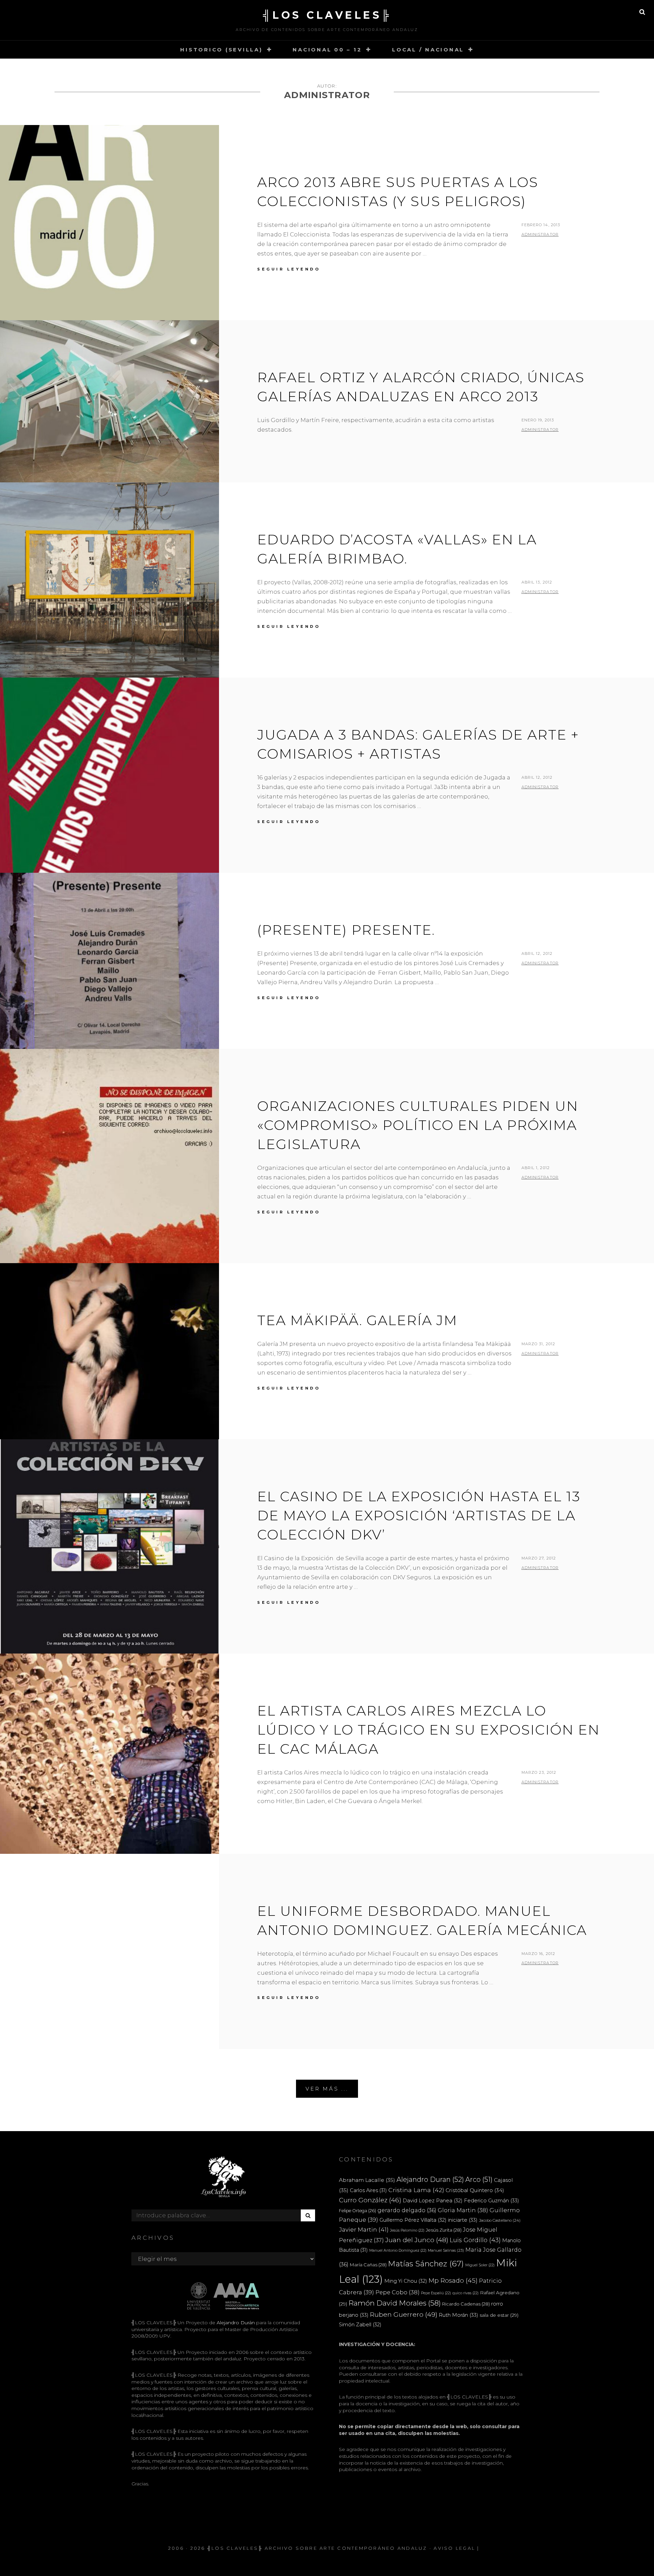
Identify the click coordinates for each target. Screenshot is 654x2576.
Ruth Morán (458, 2315)
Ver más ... (327, 2089)
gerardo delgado (407, 2210)
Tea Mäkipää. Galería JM (357, 1320)
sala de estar (499, 2315)
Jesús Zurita (444, 2230)
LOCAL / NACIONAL (428, 50)
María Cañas (368, 2265)
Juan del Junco (417, 2240)
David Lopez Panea (433, 2201)
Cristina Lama (416, 2190)
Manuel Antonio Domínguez (398, 2251)
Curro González (370, 2200)
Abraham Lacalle (367, 2180)
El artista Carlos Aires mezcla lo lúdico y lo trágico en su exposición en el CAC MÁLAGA (429, 1730)
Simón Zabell (360, 2325)
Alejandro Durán (235, 2323)
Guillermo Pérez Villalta (413, 2220)
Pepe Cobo (398, 2292)
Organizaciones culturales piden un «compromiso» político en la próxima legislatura (418, 1125)
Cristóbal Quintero (475, 2190)
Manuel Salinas (446, 2250)
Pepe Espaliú (436, 2293)
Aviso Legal (454, 2548)
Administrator (540, 234)
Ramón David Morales (395, 2303)
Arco (479, 2179)
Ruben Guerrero (404, 2314)
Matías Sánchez (426, 2264)
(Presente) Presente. (346, 930)
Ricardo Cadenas (466, 2304)
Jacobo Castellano (500, 2220)
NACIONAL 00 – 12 (327, 50)
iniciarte (463, 2220)
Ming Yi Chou (406, 2281)
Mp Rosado (453, 2280)
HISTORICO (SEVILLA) (221, 50)
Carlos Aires (368, 2190)
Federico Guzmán (492, 2200)
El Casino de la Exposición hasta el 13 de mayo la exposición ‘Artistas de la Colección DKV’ (419, 1515)
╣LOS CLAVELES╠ (327, 15)
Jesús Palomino (407, 2230)
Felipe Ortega (357, 2211)
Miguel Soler (480, 2265)
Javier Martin (364, 2229)
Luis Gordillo (475, 2240)
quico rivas (465, 2293)
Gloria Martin (463, 2210)
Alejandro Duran (430, 2179)
